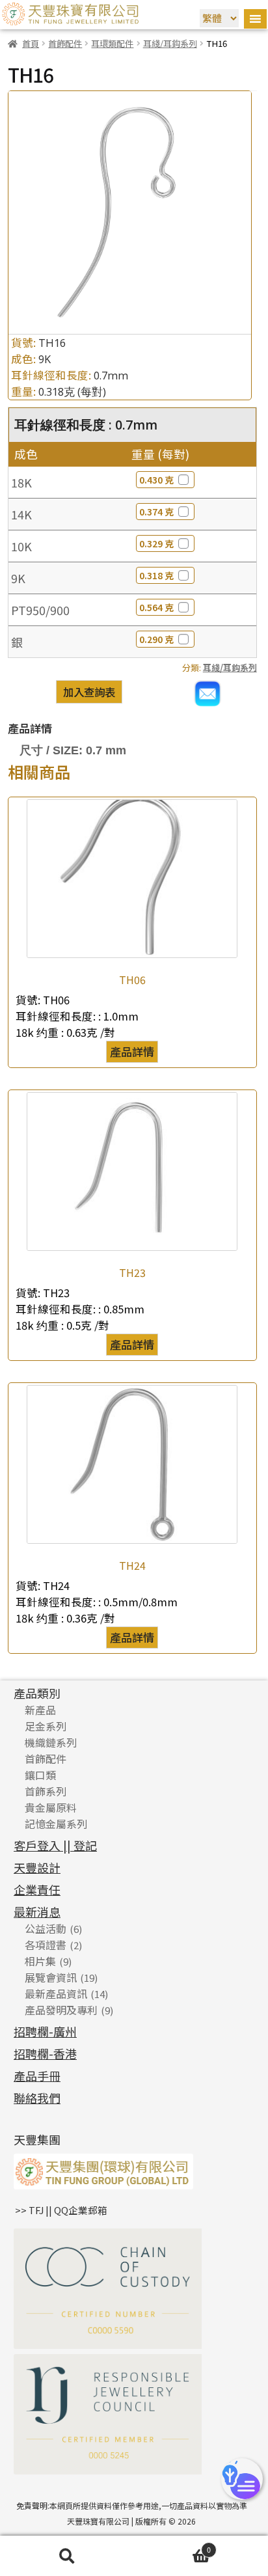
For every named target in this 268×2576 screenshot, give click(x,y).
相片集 (40, 1961)
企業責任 (37, 1889)
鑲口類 (40, 1775)
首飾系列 (46, 1791)
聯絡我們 (37, 2098)
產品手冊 (37, 2076)
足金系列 (46, 1726)
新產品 (40, 1710)
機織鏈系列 (51, 1742)
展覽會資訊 (51, 1977)
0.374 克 (156, 512)
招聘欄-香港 (45, 2053)
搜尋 (67, 2556)
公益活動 (46, 1928)
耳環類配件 (112, 43)
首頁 (31, 43)
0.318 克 (156, 575)
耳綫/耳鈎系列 (170, 43)
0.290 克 (156, 639)
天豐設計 (37, 1867)
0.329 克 (156, 543)
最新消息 (37, 1911)
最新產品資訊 (56, 1994)
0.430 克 (156, 480)
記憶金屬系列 (56, 1824)
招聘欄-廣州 (45, 2031)
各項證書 (46, 1945)
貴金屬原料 (51, 1807)
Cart (172, 2547)
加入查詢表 (89, 692)
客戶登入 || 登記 (55, 1845)
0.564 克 (156, 607)
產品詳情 (132, 1051)
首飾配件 (65, 43)
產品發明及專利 (61, 2010)
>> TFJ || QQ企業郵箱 (61, 2210)
